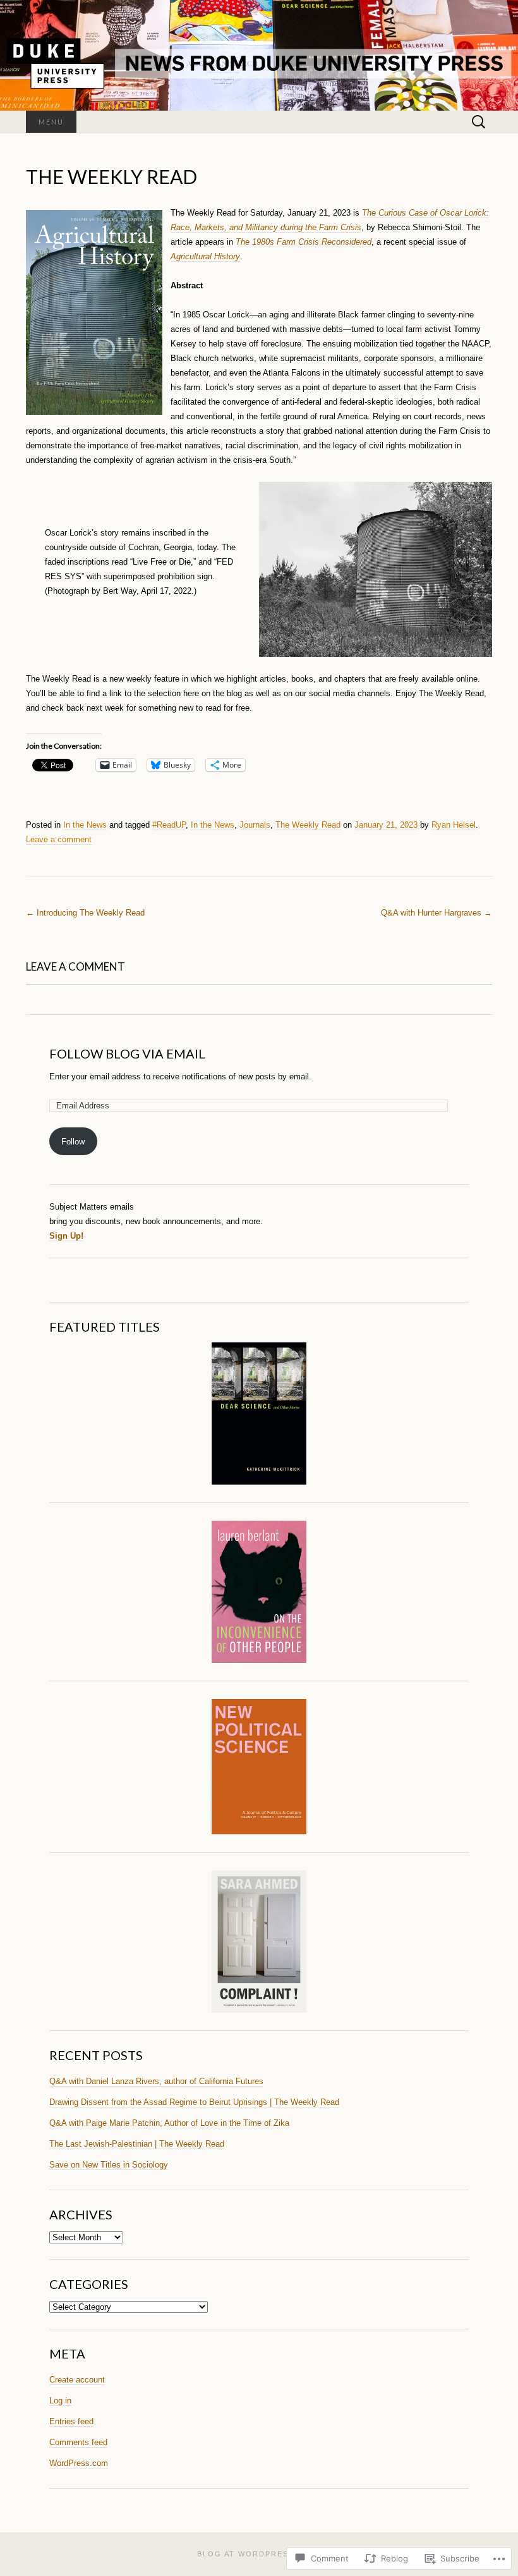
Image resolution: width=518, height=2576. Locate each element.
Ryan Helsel (454, 825)
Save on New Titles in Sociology (109, 2165)
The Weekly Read (308, 825)
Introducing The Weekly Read (85, 913)
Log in (60, 2401)
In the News (85, 825)
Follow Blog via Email (127, 1053)
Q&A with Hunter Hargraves (437, 913)
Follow (73, 1142)
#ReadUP (169, 825)
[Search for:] (479, 122)
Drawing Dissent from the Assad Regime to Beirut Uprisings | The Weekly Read (194, 2102)
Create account (77, 2380)
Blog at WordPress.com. (259, 2554)
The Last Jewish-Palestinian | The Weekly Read (137, 2144)
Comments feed (78, 2442)
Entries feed (71, 2421)
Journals (255, 825)
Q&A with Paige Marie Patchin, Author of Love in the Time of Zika (169, 2123)
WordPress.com (79, 2463)
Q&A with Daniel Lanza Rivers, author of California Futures (156, 2081)
